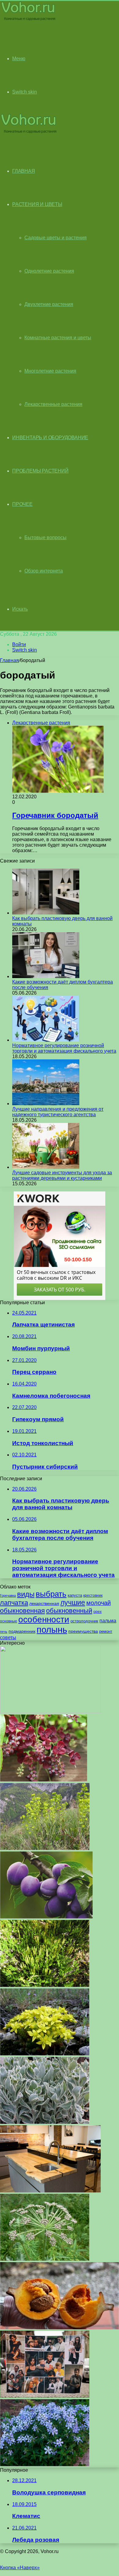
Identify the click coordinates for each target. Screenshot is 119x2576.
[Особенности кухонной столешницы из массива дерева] (50, 2191)
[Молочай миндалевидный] (45, 1848)
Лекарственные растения (53, 404)
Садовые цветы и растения (56, 238)
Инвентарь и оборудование (50, 438)
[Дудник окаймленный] (45, 2259)
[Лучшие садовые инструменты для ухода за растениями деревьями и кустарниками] (46, 1167)
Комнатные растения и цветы (58, 338)
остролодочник (84, 1621)
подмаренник (22, 1631)
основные (9, 1621)
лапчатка (14, 1603)
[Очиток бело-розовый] (45, 2122)
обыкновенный (69, 1611)
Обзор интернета (44, 571)
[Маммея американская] (60, 2328)
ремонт (106, 1631)
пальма (108, 1621)
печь (4, 1632)
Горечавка (8, 1595)
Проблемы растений (40, 471)
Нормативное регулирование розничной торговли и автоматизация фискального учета (64, 1048)
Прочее (22, 504)
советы (8, 1638)
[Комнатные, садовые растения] (29, 20)
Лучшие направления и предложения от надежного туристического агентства (58, 1112)
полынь (52, 1630)
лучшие (73, 1603)
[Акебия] (44, 1780)
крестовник (93, 1595)
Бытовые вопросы (45, 537)
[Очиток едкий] (45, 2054)
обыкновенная (22, 1611)
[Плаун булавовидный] (45, 1985)
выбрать (51, 1594)
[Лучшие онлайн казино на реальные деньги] (50, 1711)
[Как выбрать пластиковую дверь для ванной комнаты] (46, 913)
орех (97, 1612)
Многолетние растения (50, 371)
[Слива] (46, 1917)
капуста (75, 1595)
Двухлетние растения (49, 304)
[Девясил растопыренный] (45, 2465)
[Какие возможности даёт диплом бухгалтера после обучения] (46, 976)
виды (26, 1594)
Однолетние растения (49, 271)
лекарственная (44, 1603)
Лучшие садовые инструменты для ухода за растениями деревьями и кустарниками (62, 1175)
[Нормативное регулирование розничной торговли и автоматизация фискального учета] (46, 1040)
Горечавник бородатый (55, 815)
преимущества (83, 1631)
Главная (9, 660)
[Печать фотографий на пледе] (45, 2396)
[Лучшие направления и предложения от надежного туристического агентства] (46, 1104)
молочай (99, 1603)
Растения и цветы (37, 204)
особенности (44, 1619)
